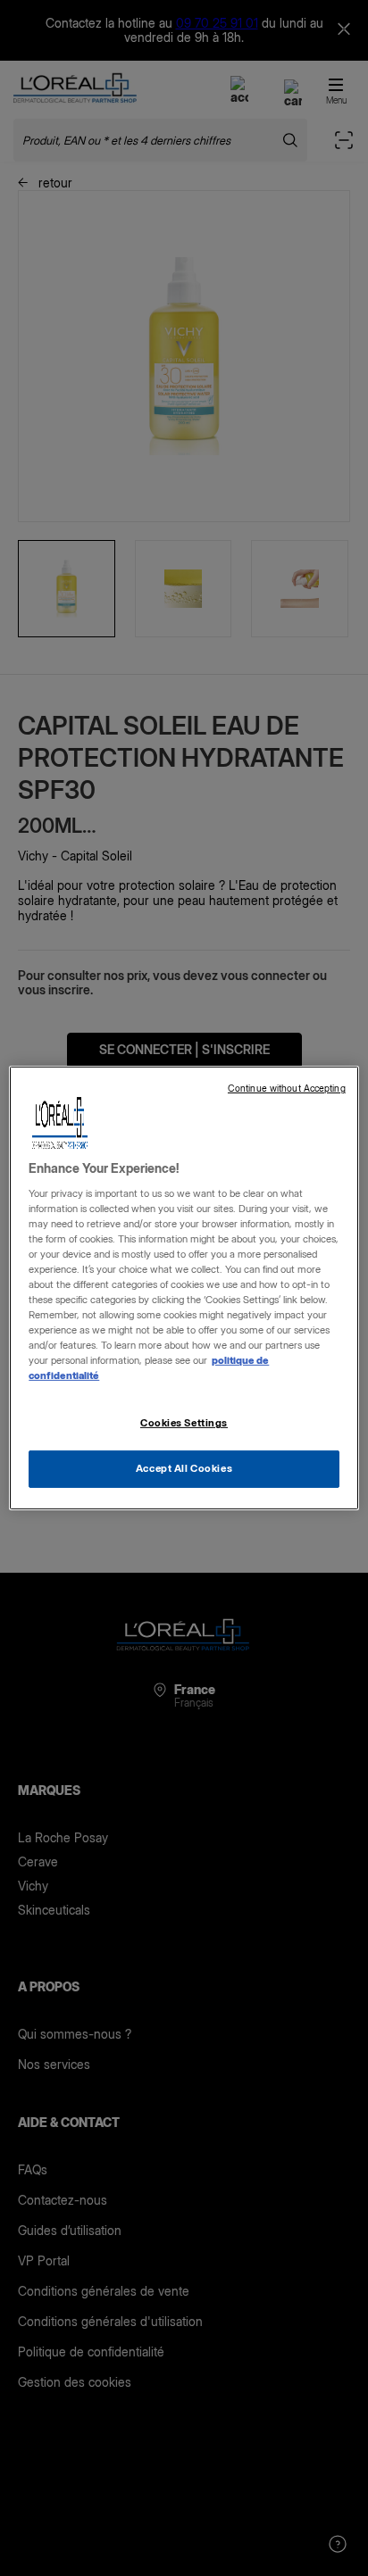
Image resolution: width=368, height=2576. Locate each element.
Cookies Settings (184, 1423)
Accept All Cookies (184, 1468)
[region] (184, 1288)
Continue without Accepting (287, 1089)
